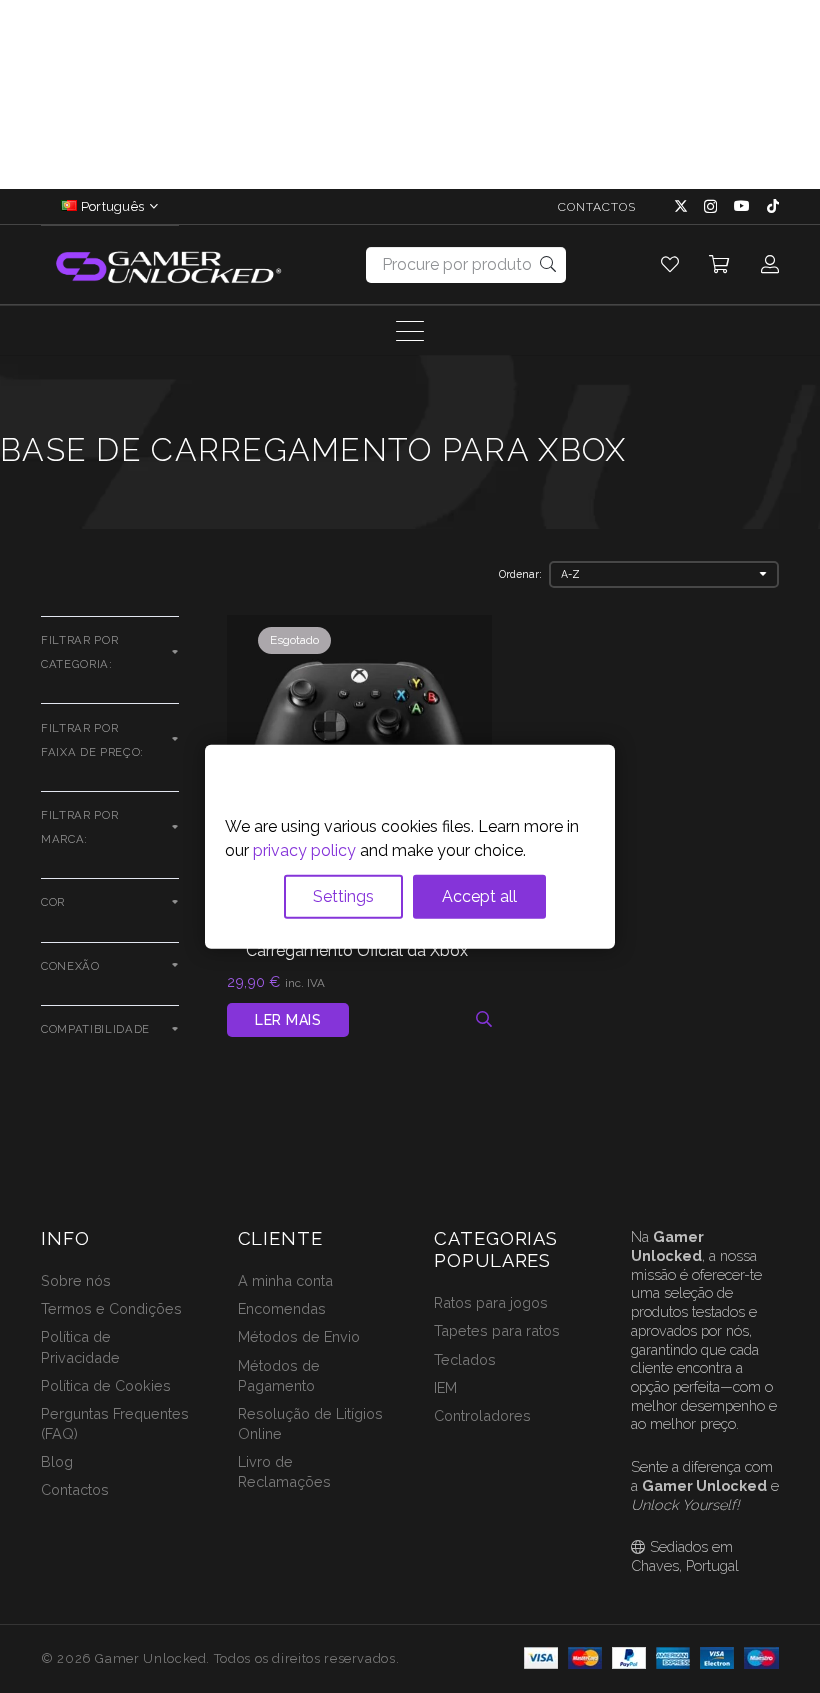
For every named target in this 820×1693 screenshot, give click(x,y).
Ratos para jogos (491, 1302)
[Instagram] (710, 206)
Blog (57, 1461)
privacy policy (304, 850)
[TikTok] (773, 206)
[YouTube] (742, 206)
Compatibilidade (95, 1029)
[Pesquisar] (548, 264)
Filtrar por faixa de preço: (92, 740)
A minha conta (285, 1280)
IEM (445, 1387)
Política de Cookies (106, 1385)
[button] (151, 207)
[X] (681, 206)
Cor (53, 902)
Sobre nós (76, 1280)
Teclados (465, 1359)
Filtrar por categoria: (79, 652)
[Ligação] (670, 264)
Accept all (479, 896)
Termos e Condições (111, 1308)
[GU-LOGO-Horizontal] (167, 265)
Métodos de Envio (299, 1336)
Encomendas (282, 1308)
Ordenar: (520, 574)
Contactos (75, 1489)
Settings (343, 896)
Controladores (482, 1415)
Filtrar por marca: (79, 827)
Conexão (70, 966)
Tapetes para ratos (497, 1330)
